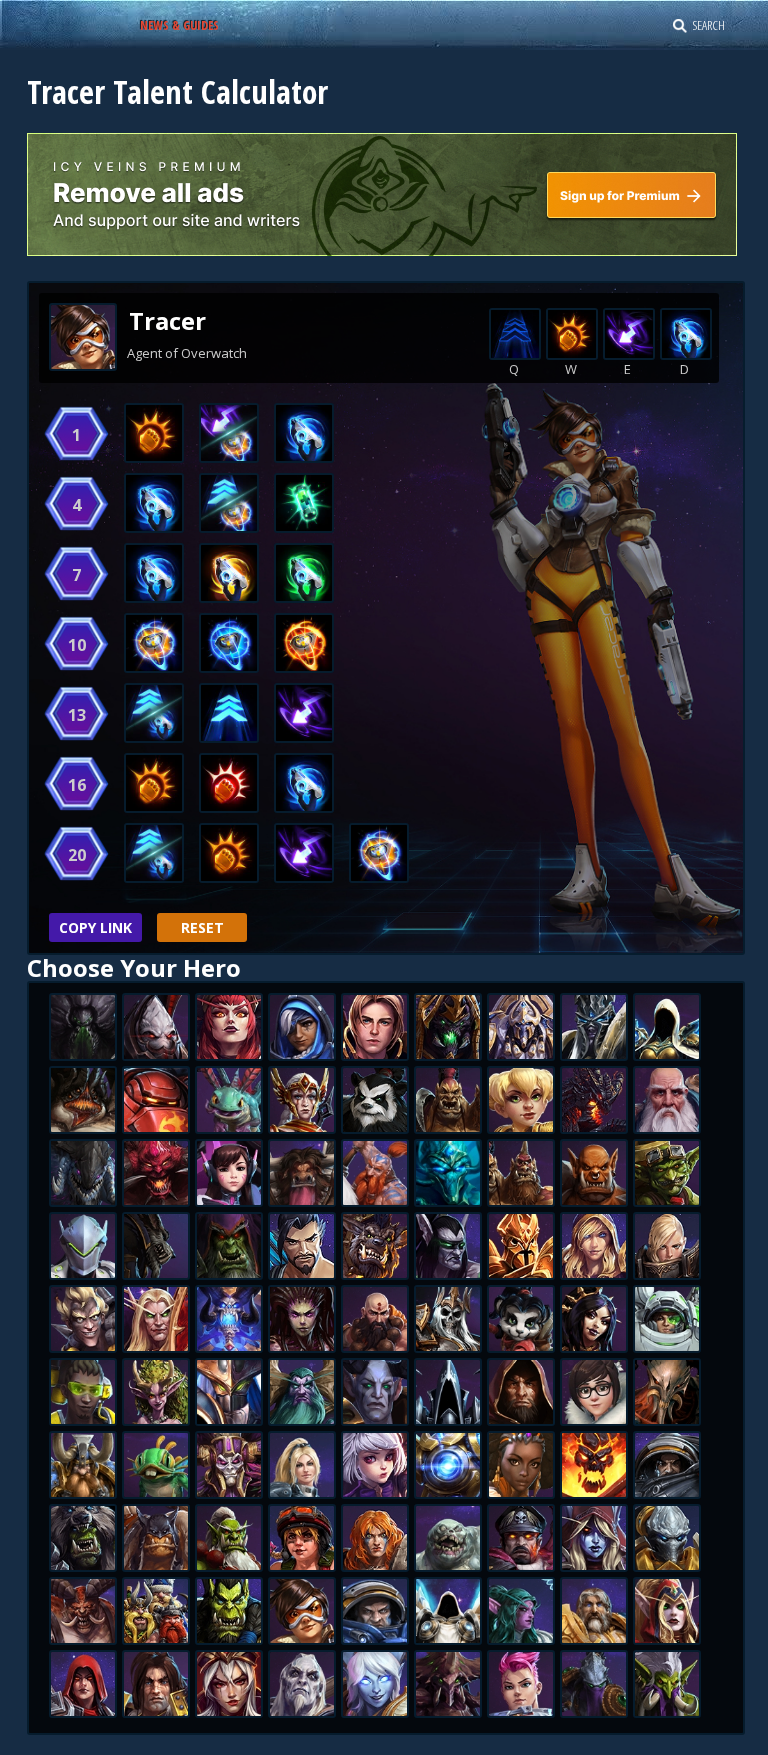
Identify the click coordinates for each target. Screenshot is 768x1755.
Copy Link (95, 927)
